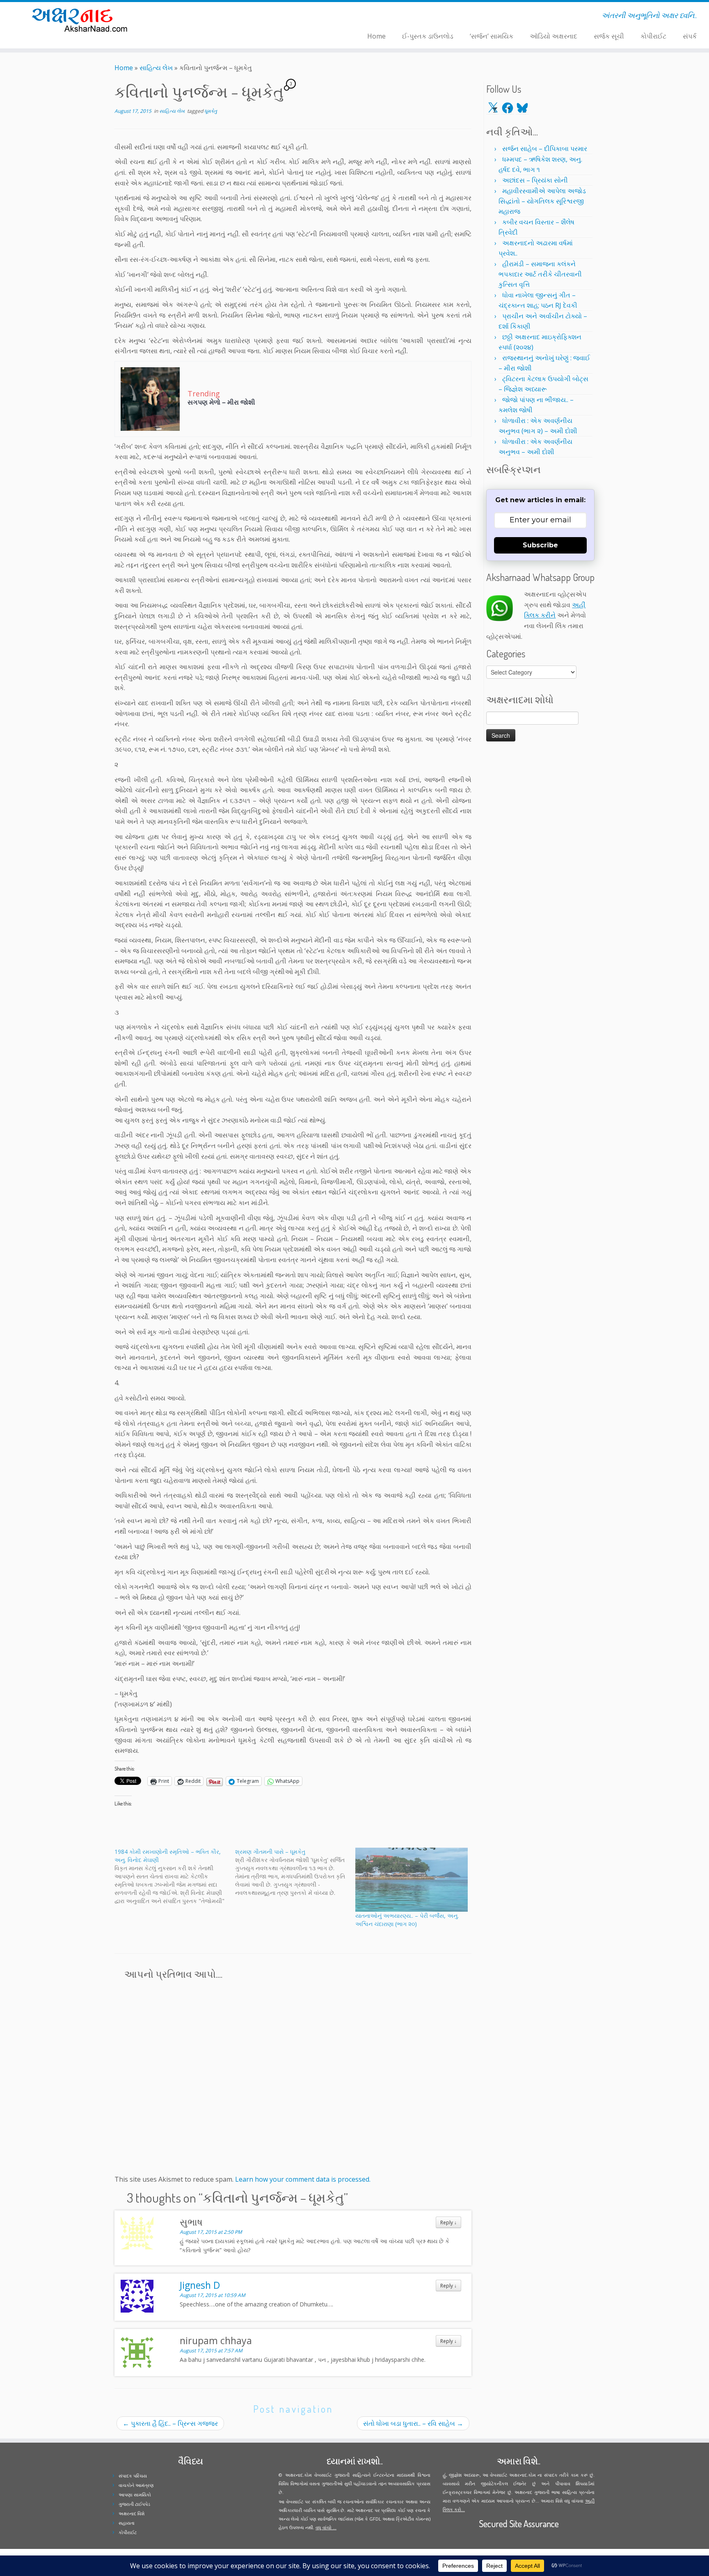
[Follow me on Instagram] (203, 17)
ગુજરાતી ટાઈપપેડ (134, 2504)
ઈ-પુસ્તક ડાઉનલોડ (428, 36)
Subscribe (540, 545)
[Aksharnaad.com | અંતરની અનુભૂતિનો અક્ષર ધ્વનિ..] (82, 19)
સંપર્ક (690, 36)
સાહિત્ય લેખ (156, 68)
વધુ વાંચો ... (326, 2527)
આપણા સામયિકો (135, 2495)
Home (376, 36)
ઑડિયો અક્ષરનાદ (553, 36)
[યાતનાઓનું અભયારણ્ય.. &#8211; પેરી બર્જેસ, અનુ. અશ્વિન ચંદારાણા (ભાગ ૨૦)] (412, 1880)
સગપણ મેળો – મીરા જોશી (221, 402)
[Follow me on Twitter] (193, 17)
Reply (448, 2222)
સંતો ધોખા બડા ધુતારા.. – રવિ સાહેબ (413, 2423)
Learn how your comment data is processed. (303, 2179)
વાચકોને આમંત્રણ (136, 2485)
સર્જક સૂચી (609, 36)
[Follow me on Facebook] (198, 17)
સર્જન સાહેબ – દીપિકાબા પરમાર (545, 149)
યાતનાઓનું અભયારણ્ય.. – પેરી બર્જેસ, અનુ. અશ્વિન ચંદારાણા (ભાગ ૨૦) (407, 1920)
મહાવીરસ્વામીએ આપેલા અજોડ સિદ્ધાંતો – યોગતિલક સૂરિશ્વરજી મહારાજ (542, 201)
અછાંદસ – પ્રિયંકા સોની (535, 180)
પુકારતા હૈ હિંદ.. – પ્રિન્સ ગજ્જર (170, 2423)
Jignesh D (200, 2285)
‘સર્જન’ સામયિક (492, 36)
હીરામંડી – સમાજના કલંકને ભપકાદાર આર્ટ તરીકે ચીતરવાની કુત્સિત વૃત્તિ (540, 274)
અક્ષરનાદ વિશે (132, 2513)
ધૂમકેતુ (211, 111)
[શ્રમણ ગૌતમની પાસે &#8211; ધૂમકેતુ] (295, 1872)
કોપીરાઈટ (653, 36)
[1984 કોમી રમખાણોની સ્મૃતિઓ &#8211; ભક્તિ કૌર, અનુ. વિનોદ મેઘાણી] (175, 1876)
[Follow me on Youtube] (209, 17)
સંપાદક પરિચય (133, 2476)
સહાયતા (127, 2523)
